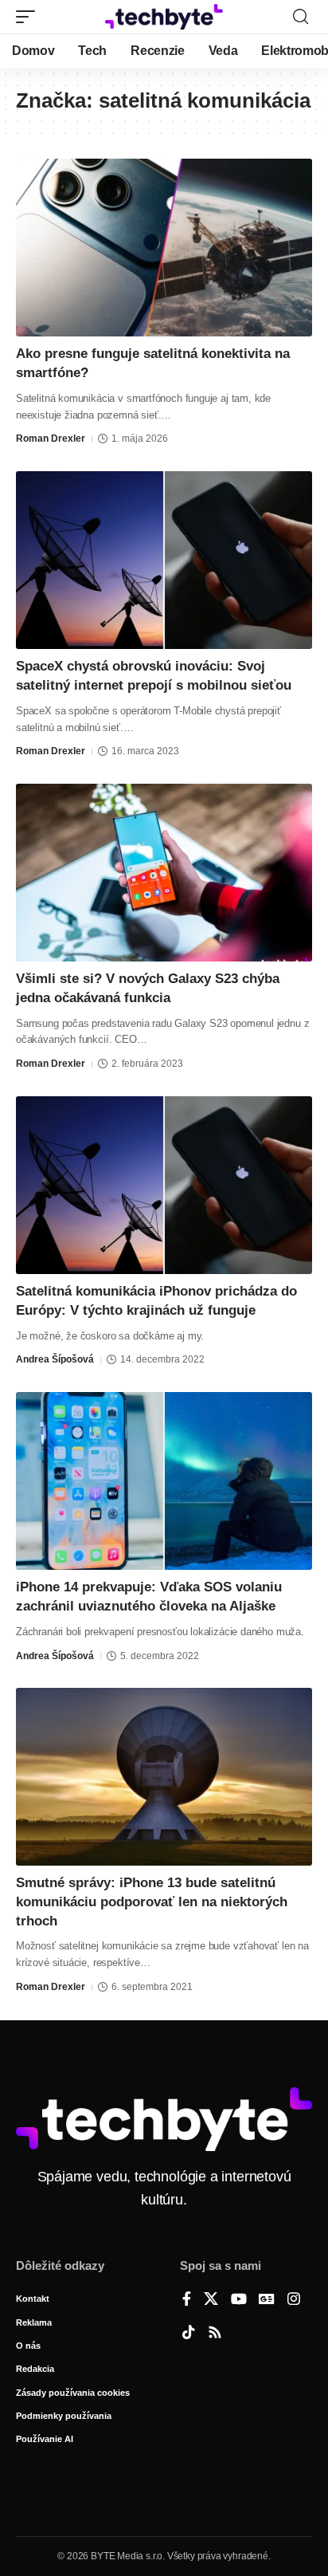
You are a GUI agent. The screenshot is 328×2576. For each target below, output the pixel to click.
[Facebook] (187, 2300)
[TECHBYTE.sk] (164, 17)
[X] (211, 2300)
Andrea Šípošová (55, 1359)
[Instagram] (294, 2300)
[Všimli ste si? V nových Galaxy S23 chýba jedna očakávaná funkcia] (164, 873)
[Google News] (267, 2300)
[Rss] (215, 2334)
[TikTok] (189, 2334)
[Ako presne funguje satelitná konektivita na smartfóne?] (164, 248)
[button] (29, 17)
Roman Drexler (51, 439)
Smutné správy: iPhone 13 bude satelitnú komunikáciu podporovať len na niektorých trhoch (152, 1902)
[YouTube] (239, 2300)
